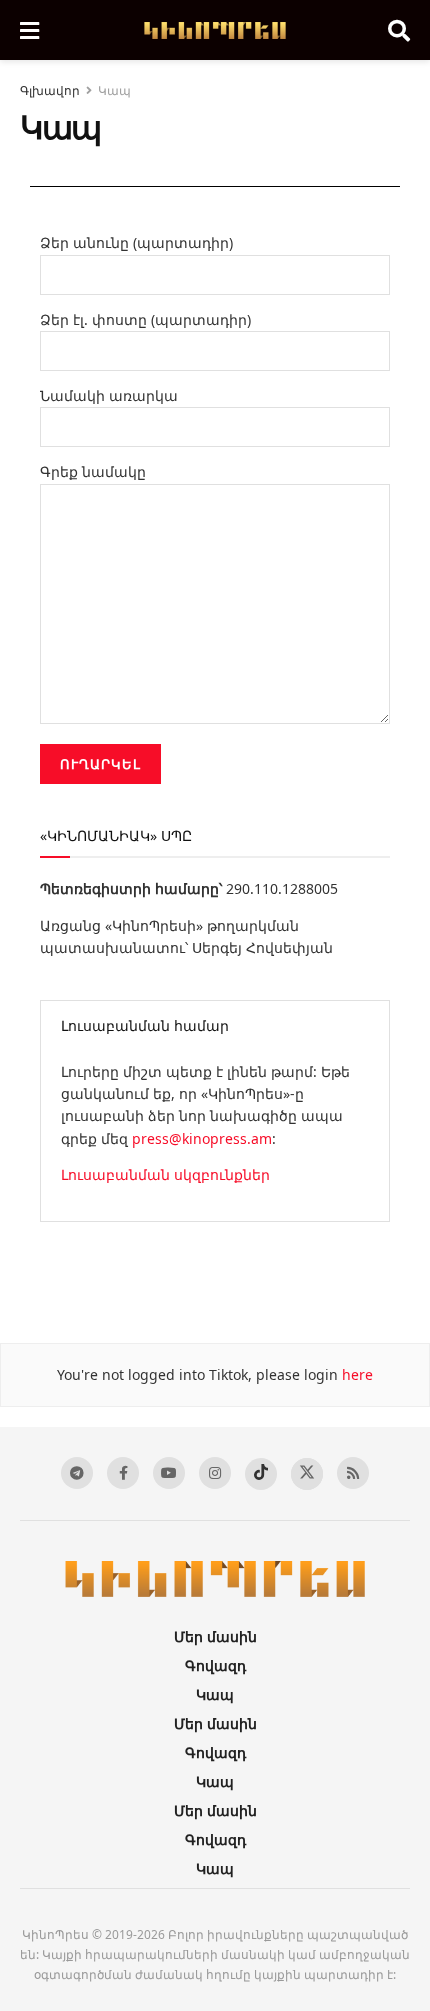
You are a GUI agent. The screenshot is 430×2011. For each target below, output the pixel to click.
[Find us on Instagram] (215, 1473)
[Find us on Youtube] (169, 1473)
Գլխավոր (50, 90)
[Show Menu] (29, 30)
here (355, 1374)
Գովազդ (215, 1665)
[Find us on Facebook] (123, 1473)
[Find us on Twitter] (307, 1474)
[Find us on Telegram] (77, 1473)
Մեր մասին (215, 1636)
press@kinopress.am (202, 1138)
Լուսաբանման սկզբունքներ (165, 1174)
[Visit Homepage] (214, 30)
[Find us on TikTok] (261, 1474)
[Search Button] (399, 30)
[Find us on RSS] (353, 1473)
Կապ (114, 90)
